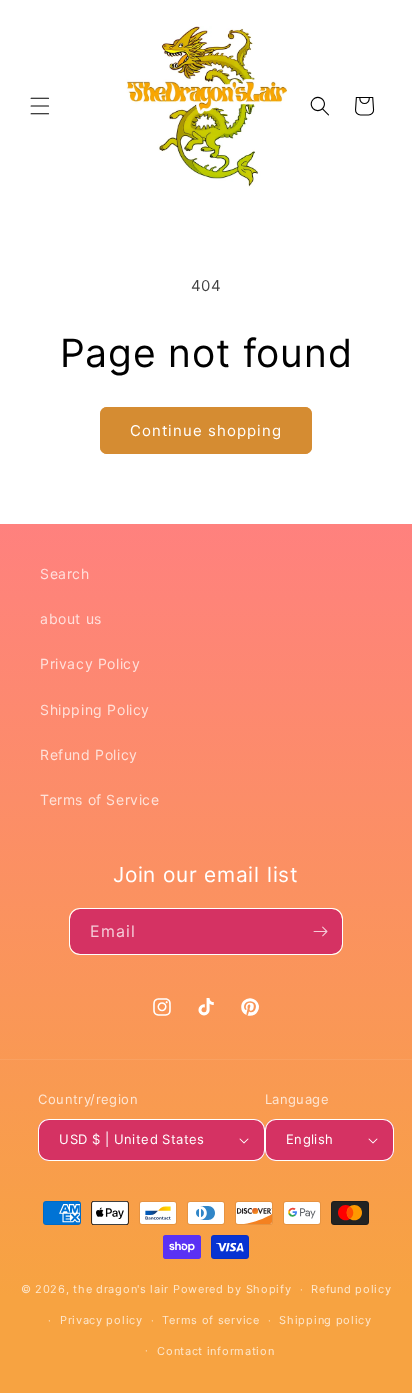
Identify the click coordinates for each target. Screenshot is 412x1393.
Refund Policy (89, 754)
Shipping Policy (95, 709)
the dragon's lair (121, 1289)
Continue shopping (206, 430)
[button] (40, 106)
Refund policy (351, 1289)
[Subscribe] (320, 931)
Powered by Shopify (232, 1289)
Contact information (215, 1351)
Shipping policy (325, 1320)
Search (65, 573)
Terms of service (210, 1320)
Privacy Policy (90, 663)
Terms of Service (100, 799)
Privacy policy (101, 1320)
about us (71, 618)
